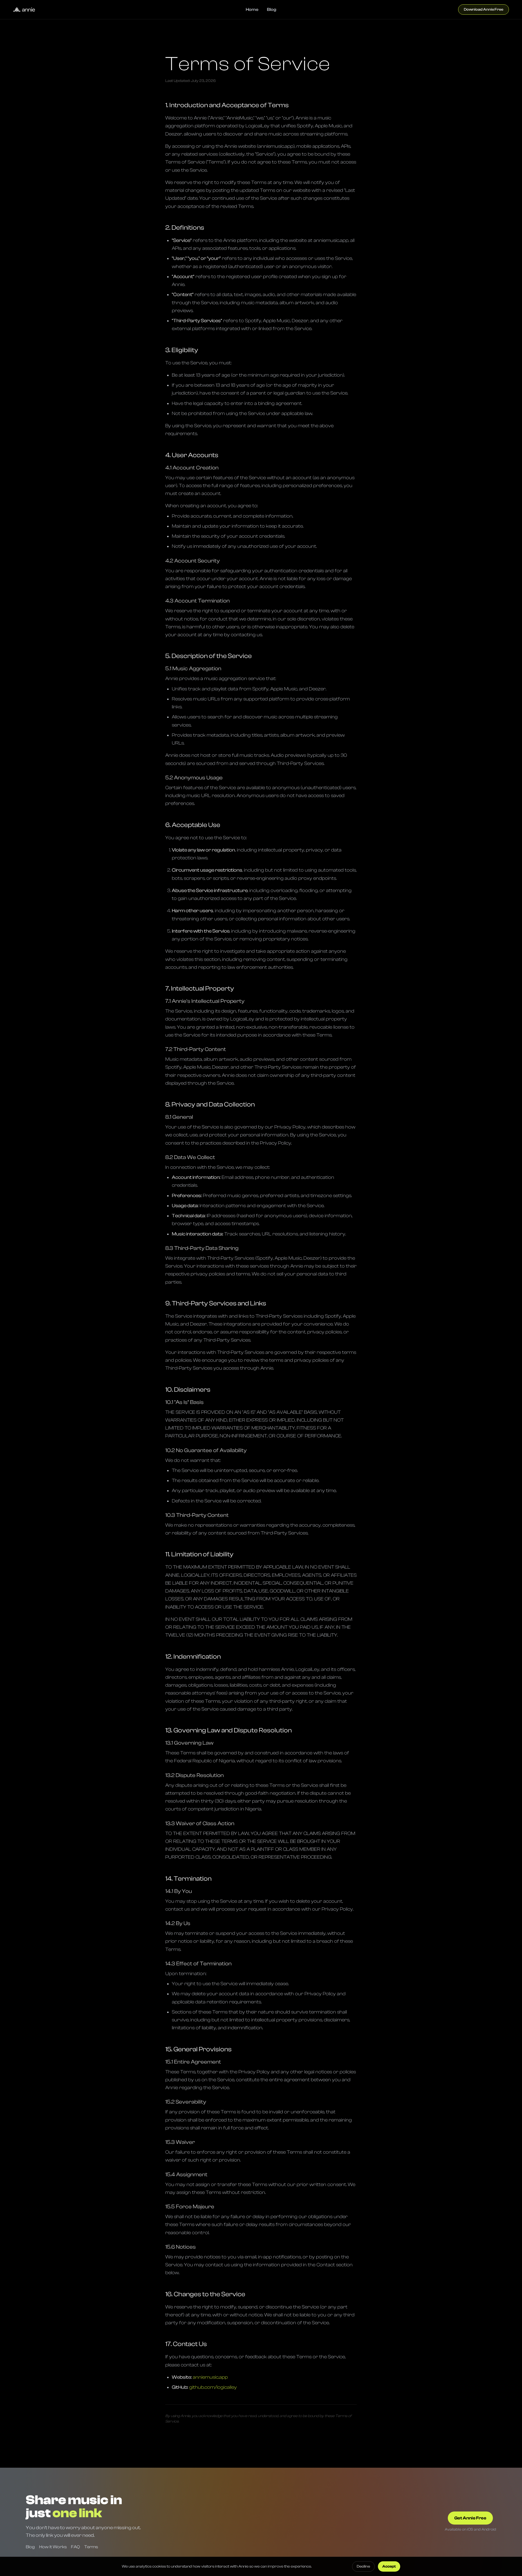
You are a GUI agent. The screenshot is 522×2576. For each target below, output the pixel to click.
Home (252, 10)
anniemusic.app (210, 2377)
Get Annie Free (470, 2518)
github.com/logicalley (213, 2387)
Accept (389, 2566)
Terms (91, 2547)
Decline (363, 2566)
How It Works (53, 2547)
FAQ (75, 2547)
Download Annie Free (484, 10)
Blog (272, 10)
